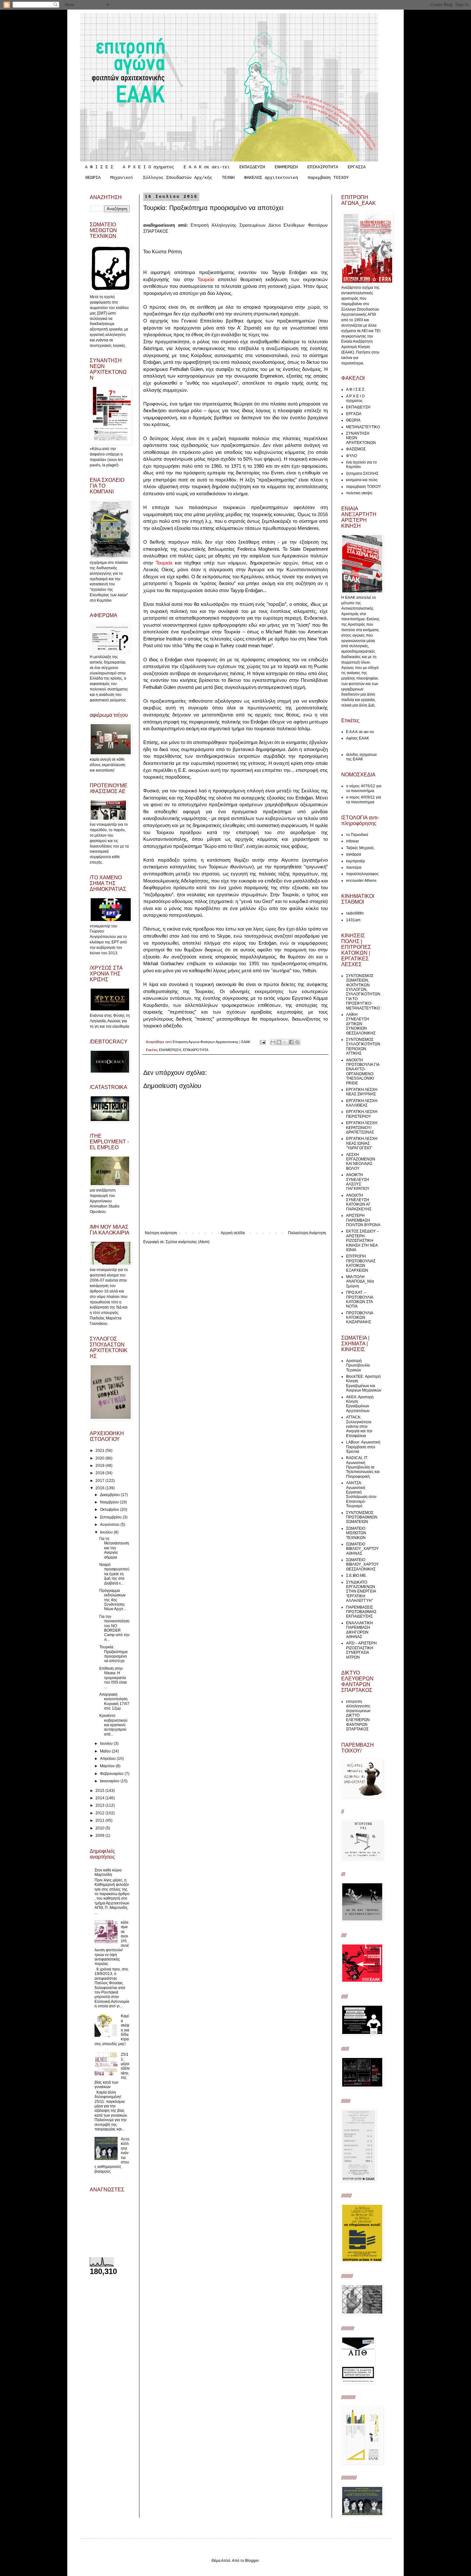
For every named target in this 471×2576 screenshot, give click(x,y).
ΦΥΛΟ (351, 456)
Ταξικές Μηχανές (360, 848)
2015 (100, 1791)
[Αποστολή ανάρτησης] (262, 1042)
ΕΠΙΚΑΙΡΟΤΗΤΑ (323, 167)
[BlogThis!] (279, 1042)
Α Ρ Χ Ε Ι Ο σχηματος (148, 167)
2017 (100, 1481)
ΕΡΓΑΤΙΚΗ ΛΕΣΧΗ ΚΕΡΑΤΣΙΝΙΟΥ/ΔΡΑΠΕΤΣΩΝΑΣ (362, 1128)
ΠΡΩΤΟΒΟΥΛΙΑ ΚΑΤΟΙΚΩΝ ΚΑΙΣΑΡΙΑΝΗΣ (359, 1318)
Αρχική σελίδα (233, 1233)
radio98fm (355, 913)
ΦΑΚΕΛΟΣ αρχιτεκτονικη (271, 178)
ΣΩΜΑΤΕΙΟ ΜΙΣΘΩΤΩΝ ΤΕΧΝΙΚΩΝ (356, 1533)
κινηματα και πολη (362, 480)
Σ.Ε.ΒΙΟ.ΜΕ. (356, 1576)
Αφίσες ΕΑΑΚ (358, 738)
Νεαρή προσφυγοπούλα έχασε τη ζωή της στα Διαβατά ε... (114, 1574)
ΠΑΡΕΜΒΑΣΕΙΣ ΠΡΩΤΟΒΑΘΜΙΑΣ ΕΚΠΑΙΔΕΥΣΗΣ (361, 1612)
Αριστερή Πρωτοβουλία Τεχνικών (358, 1365)
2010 (100, 1828)
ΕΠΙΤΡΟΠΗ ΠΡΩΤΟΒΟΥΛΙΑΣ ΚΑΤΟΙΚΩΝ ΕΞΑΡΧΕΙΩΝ (361, 1263)
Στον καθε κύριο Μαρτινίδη (108, 1872)
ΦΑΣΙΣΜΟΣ (356, 449)
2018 (100, 1473)
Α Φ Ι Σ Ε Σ (99, 167)
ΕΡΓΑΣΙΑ (357, 167)
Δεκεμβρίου (110, 1495)
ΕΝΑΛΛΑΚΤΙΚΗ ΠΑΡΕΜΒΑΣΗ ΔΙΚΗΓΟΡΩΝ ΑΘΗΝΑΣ (359, 1630)
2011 (100, 1820)
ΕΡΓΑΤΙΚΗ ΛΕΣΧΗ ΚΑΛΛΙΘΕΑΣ (362, 1103)
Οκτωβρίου (110, 1510)
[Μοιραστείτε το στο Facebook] (291, 1042)
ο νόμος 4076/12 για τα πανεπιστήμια (364, 788)
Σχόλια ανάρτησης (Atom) (188, 1242)
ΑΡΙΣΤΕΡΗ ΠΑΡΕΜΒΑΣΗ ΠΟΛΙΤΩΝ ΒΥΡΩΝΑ (363, 1220)
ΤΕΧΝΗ (228, 178)
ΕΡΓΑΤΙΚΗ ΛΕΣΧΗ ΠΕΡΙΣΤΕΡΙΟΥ (362, 1114)
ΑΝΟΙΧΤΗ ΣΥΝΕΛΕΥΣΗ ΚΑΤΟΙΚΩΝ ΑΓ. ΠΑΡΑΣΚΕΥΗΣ (359, 1202)
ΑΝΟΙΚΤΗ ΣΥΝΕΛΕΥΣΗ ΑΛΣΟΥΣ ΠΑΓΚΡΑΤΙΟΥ (358, 1182)
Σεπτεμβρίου (111, 1517)
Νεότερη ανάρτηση (161, 1233)
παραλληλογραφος (362, 874)
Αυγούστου (110, 1525)
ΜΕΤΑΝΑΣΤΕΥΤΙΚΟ (363, 427)
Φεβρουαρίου (112, 1774)
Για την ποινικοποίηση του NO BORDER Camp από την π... (114, 1628)
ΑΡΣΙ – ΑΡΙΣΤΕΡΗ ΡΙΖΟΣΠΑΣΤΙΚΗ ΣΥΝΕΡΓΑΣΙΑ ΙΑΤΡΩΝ (361, 1650)
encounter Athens (361, 881)
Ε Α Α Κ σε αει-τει (207, 167)
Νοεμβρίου (110, 1502)
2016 (100, 1488)
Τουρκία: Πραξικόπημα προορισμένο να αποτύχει (113, 1654)
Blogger (252, 2561)
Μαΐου (106, 1751)
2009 (100, 1836)
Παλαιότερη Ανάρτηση (307, 1233)
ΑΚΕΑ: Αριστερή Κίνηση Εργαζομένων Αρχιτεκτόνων (360, 1404)
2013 (100, 1805)
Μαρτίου (108, 1766)
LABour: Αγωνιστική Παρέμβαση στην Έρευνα (363, 1447)
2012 (100, 1813)
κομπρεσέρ (355, 861)
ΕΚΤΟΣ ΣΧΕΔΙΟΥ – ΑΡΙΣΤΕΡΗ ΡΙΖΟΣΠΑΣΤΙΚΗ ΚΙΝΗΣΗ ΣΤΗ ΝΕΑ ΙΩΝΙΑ (363, 1241)
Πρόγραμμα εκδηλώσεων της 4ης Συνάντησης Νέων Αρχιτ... (113, 1600)
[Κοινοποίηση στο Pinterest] (297, 1042)
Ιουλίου (107, 1532)
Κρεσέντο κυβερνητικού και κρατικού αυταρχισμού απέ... (113, 1725)
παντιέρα (354, 867)
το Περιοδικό (357, 835)
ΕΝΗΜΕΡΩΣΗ (286, 167)
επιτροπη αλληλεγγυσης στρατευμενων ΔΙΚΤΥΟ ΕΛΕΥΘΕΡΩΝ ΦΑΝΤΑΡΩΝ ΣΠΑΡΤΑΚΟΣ (358, 1715)
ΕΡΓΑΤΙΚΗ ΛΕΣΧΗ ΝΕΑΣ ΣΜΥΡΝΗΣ (362, 1092)
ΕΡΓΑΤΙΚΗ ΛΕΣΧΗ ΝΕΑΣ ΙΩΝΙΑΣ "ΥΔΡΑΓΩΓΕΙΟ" (362, 1143)
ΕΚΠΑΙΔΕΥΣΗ (252, 167)
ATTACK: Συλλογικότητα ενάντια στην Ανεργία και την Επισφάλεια (359, 1426)
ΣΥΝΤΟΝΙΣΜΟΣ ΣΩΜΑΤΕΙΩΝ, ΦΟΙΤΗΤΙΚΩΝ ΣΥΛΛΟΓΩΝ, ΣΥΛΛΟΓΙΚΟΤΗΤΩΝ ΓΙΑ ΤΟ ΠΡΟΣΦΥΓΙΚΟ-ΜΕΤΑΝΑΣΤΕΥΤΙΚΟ (363, 992)
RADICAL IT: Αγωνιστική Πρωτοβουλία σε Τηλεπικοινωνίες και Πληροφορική (363, 1467)
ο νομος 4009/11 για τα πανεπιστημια (364, 799)
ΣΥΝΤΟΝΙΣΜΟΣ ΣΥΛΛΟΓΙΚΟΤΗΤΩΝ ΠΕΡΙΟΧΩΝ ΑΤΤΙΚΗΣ (363, 1046)
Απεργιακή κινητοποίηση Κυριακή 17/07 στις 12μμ (114, 1701)
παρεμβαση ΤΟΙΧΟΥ (328, 178)
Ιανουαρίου (110, 1781)
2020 (100, 1458)
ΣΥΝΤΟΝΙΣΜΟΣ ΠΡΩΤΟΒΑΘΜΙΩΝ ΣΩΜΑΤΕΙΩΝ (362, 1517)
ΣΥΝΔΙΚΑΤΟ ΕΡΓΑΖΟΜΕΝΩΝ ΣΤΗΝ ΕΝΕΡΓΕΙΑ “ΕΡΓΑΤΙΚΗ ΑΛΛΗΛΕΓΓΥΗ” (361, 1592)
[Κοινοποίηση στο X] (285, 1042)
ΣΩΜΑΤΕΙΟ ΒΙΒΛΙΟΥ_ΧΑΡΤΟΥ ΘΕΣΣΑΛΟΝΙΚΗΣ (362, 1564)
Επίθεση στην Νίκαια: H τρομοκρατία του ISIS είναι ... (113, 1678)
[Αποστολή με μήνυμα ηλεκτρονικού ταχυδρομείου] (273, 1042)
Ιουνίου (107, 1744)
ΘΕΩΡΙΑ (93, 178)
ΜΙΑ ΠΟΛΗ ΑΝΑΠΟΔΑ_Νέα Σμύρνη (360, 1281)
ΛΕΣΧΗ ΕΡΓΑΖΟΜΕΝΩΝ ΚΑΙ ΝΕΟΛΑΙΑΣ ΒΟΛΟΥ (361, 1162)
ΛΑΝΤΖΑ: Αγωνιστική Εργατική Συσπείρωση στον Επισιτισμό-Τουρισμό (361, 1494)
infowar (352, 841)
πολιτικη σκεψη (359, 493)
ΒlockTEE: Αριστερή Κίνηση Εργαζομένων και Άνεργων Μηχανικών (364, 1383)
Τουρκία (206, 279)
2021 (100, 1451)
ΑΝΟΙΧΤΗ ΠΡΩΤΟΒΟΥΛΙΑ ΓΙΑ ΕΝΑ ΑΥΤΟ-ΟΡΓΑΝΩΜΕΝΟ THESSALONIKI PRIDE (363, 1072)
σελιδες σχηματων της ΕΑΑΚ (361, 757)
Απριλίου (108, 1759)
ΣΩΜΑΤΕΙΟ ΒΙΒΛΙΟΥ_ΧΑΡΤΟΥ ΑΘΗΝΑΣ (362, 1549)
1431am (353, 920)
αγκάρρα (354, 854)
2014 (100, 1798)
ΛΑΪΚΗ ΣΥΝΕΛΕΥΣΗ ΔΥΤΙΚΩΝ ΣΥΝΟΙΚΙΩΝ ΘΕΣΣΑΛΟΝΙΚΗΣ (361, 1024)
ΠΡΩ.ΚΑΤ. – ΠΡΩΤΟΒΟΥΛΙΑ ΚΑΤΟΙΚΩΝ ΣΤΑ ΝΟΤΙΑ (359, 1299)
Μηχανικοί (122, 178)
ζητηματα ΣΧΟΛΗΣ (362, 473)
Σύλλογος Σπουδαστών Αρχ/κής (178, 178)
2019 (100, 1466)
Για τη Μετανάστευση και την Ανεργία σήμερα (114, 1548)
